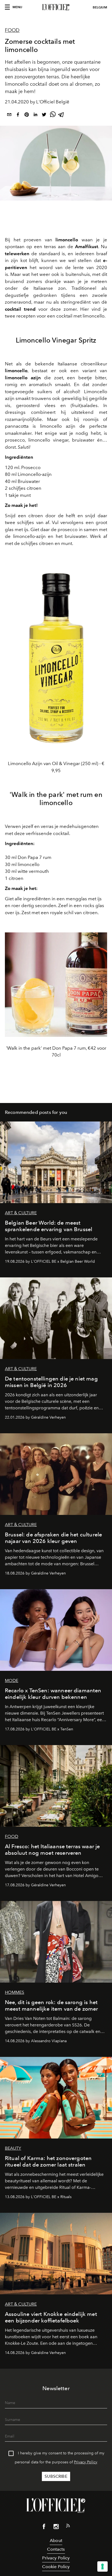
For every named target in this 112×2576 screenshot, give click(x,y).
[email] (9, 115)
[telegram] (61, 115)
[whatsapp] (53, 115)
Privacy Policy (86, 2462)
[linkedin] (35, 115)
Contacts (56, 2549)
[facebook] (18, 115)
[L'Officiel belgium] (56, 7)
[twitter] (44, 115)
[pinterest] (27, 115)
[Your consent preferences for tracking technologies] (102, 2566)
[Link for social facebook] (44, 2528)
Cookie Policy (56, 2567)
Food (12, 30)
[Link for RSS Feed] (68, 2527)
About (56, 2540)
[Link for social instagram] (56, 2528)
